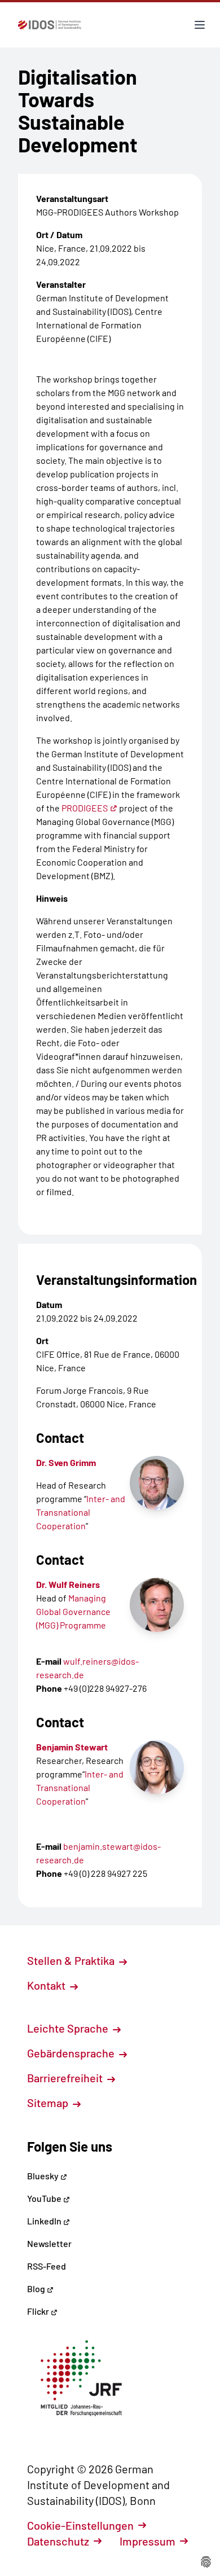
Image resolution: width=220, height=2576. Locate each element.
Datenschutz (58, 2541)
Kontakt (47, 1985)
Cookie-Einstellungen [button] (80, 2525)
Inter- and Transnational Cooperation (81, 1512)
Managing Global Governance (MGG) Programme (73, 1611)
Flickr (39, 2311)
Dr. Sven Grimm (66, 1462)
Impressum (148, 2541)
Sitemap (49, 2103)
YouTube (45, 2198)
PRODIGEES (85, 808)
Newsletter (49, 2243)
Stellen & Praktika (72, 1960)
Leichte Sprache (69, 2028)
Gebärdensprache (72, 2053)
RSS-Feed (47, 2266)
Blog (37, 2288)
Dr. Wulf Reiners (68, 1584)
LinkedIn (45, 2221)
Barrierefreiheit (66, 2078)
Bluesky (44, 2176)
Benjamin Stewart (72, 1747)
